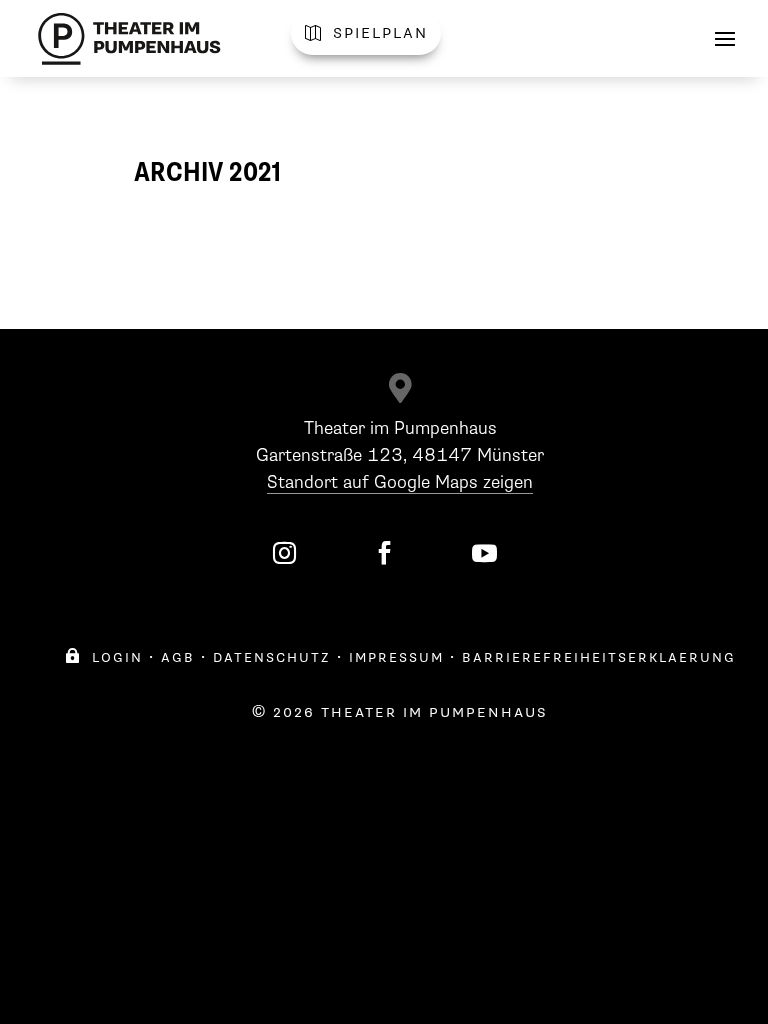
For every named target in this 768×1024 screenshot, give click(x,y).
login (104, 657)
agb (178, 657)
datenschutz (272, 657)
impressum (396, 657)
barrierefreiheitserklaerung (599, 657)
